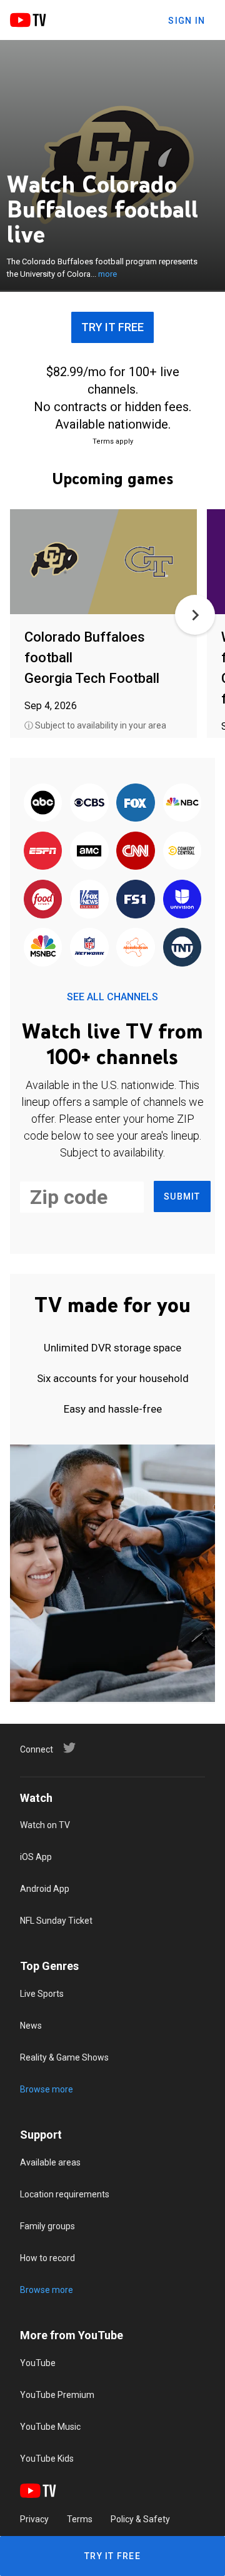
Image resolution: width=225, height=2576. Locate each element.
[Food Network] (43, 900)
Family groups (47, 2226)
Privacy (34, 2519)
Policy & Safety (140, 2519)
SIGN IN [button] (187, 21)
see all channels (112, 997)
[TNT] (182, 948)
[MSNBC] (43, 948)
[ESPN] (43, 852)
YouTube (38, 2363)
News (31, 2026)
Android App (45, 1889)
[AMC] (89, 852)
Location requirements (65, 2194)
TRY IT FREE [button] (112, 327)
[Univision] (182, 900)
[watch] (103, 563)
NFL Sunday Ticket (56, 1921)
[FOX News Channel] (89, 900)
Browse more (47, 2089)
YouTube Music (50, 2427)
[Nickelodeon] (136, 948)
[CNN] (136, 852)
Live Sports (42, 1994)
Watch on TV (45, 1825)
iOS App (36, 1857)
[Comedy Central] (182, 852)
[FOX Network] (136, 803)
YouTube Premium (57, 2395)
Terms (80, 2519)
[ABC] (43, 803)
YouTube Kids (47, 2459)
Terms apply (113, 441)
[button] (195, 615)
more (107, 274)
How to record (47, 2258)
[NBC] (182, 803)
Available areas (50, 2162)
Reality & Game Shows (64, 2057)
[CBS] (89, 803)
